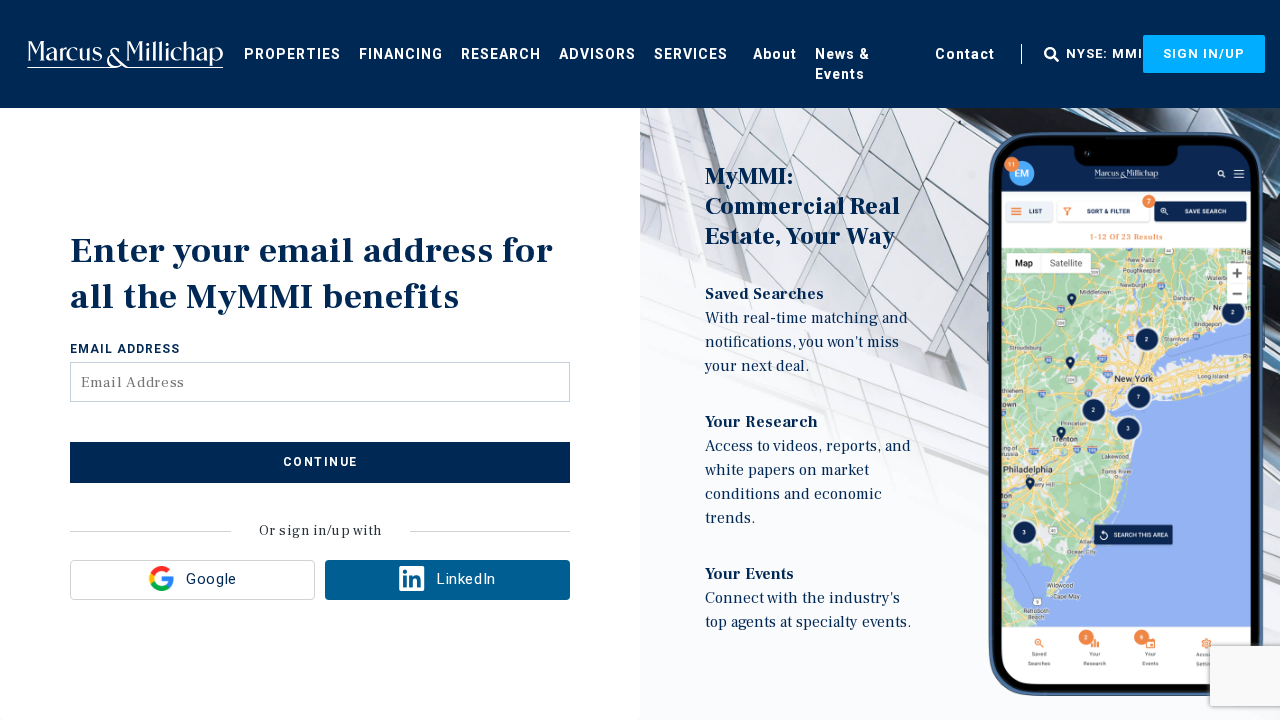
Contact (965, 54)
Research (501, 54)
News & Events (842, 64)
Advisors (597, 54)
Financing (401, 54)
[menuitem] (292, 53)
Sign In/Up (1204, 53)
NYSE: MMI (1104, 54)
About (775, 54)
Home (125, 54)
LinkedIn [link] (466, 579)
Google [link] (211, 579)
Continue (320, 462)
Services (691, 54)
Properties (292, 54)
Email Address (125, 349)
